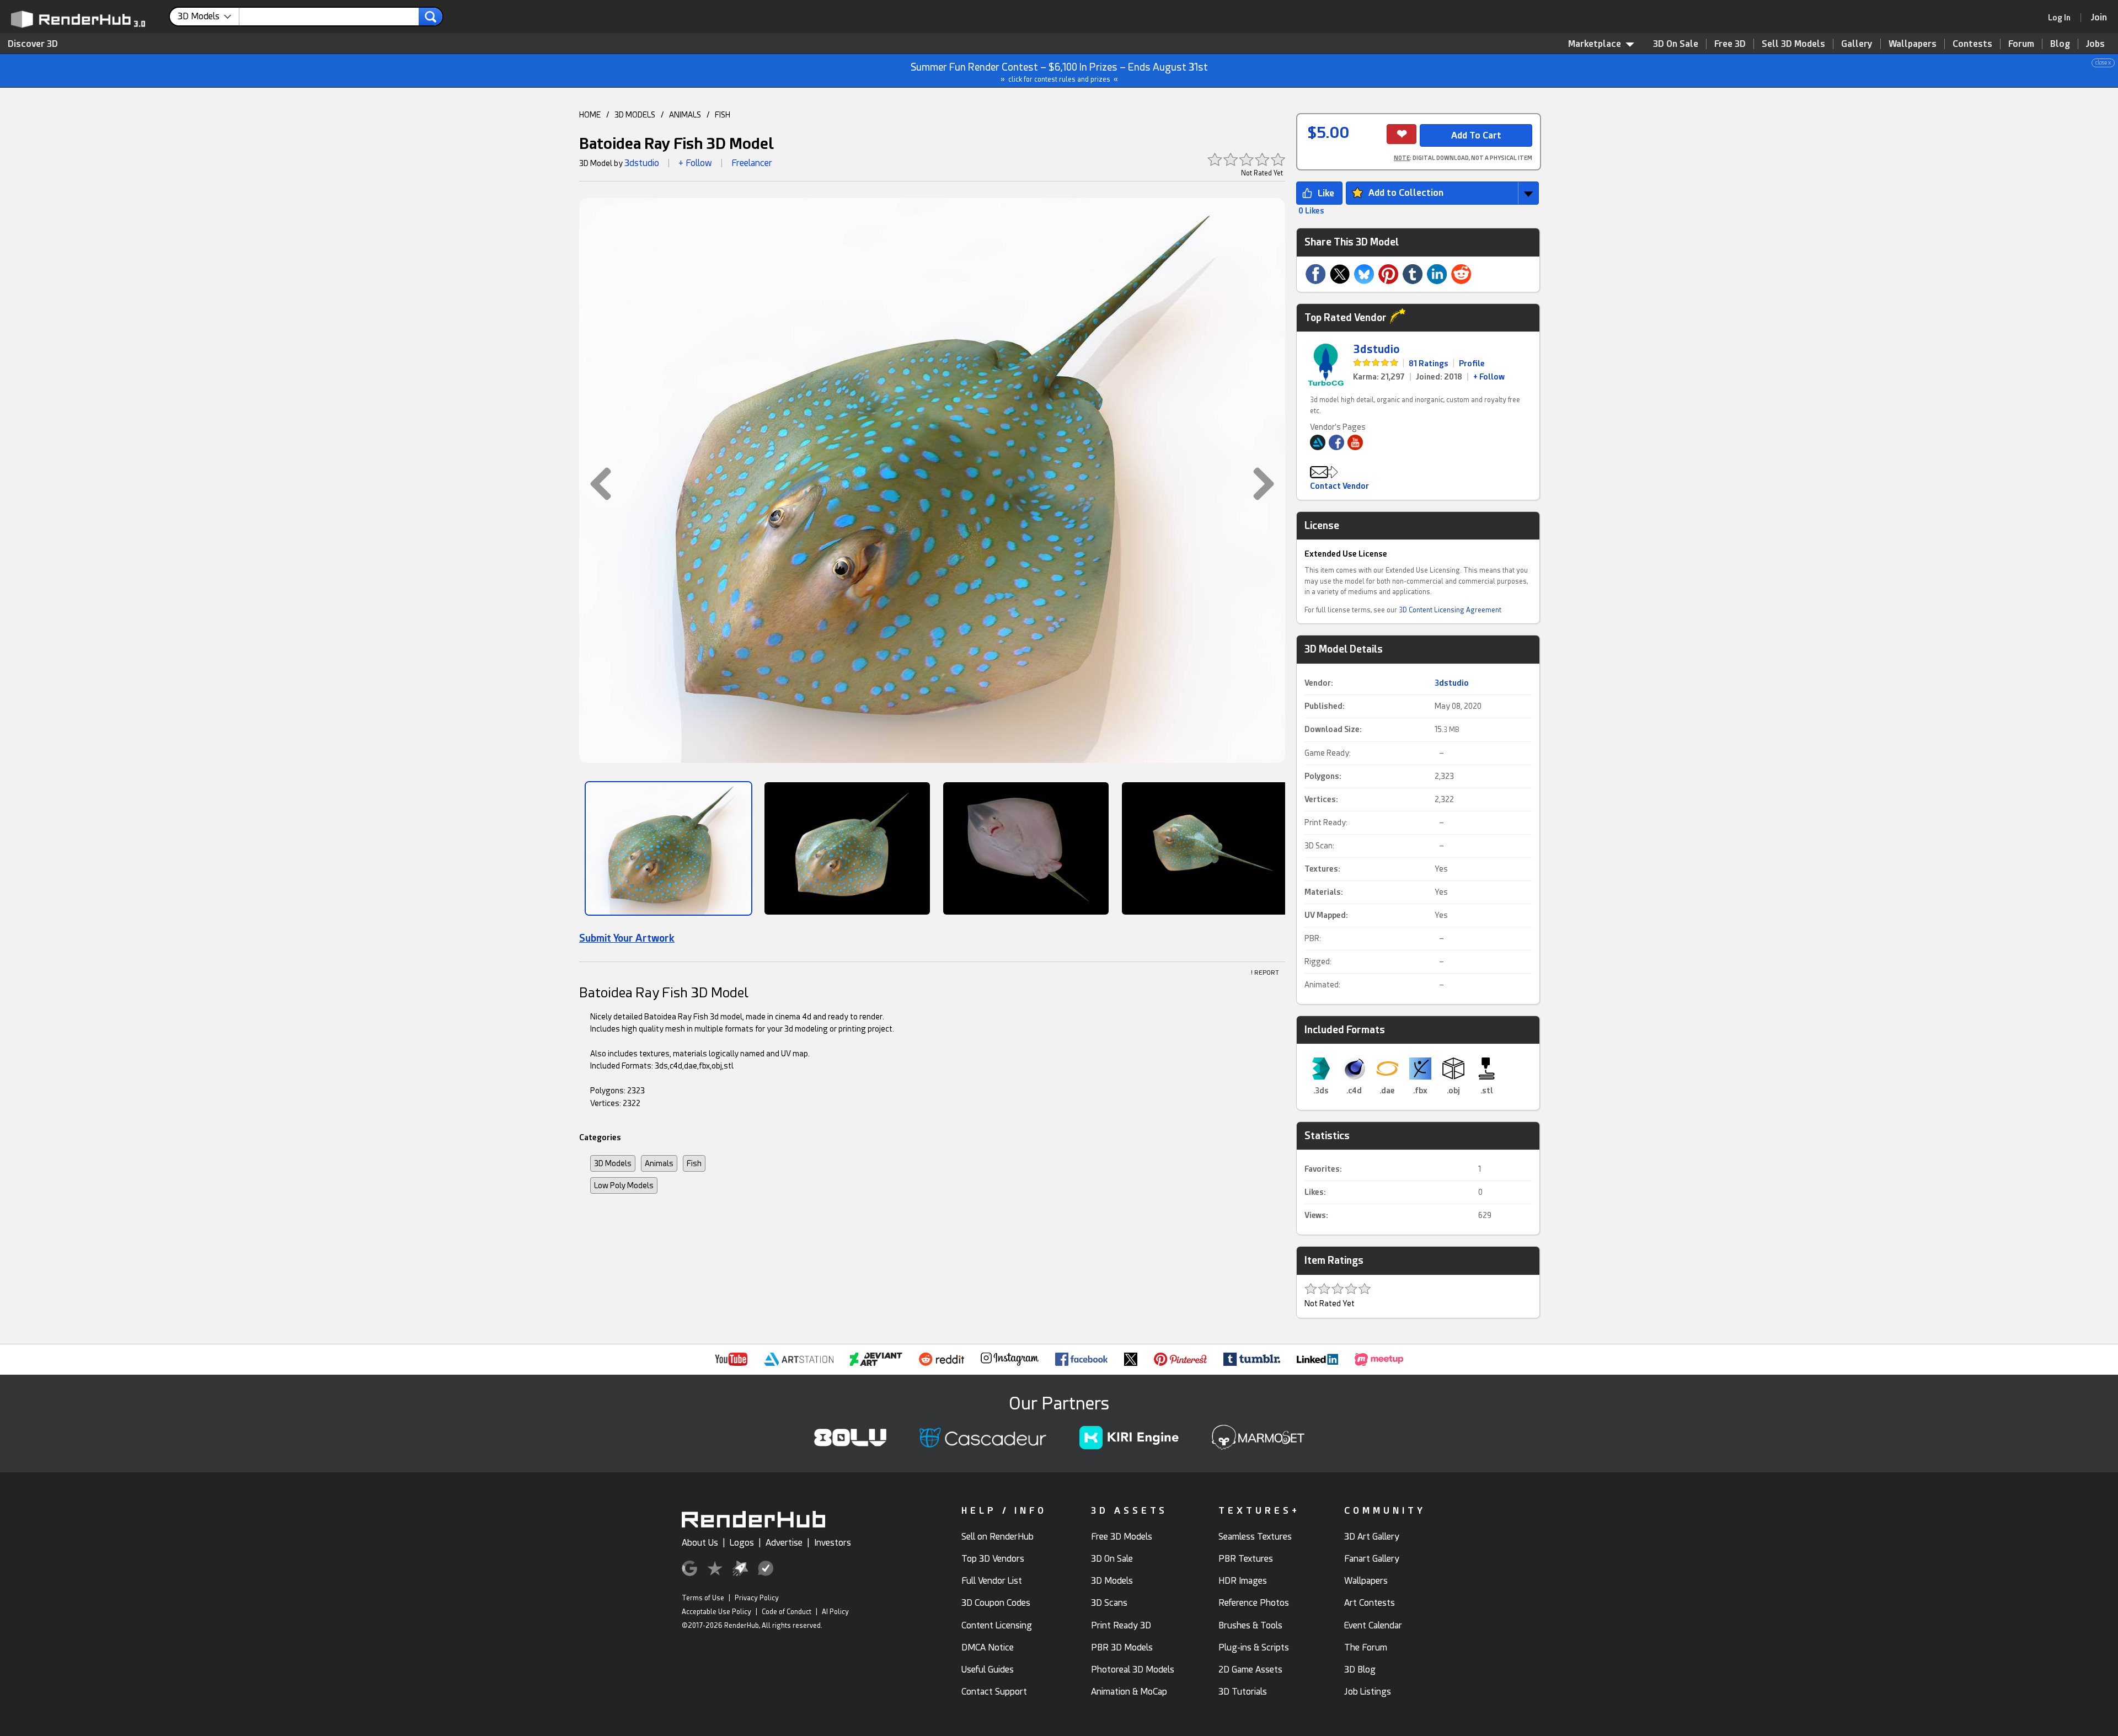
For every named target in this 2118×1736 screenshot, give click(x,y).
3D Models (613, 1163)
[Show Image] (668, 848)
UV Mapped (1325, 915)
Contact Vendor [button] (1339, 486)
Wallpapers (1913, 44)
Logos (742, 1543)
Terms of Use (703, 1598)
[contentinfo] (208, 17)
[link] (2063, 18)
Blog (2060, 44)
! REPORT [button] (1265, 973)
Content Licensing (997, 1625)
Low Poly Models (624, 1185)
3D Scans (1109, 1603)
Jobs (2095, 44)
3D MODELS (635, 115)
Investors (833, 1543)
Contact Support (994, 1692)
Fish (694, 1163)
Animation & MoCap (1129, 1692)
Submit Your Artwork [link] (627, 938)
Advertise (784, 1543)
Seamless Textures (1255, 1537)
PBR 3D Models (1122, 1647)
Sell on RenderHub (998, 1537)
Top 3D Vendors (993, 1559)
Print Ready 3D (1121, 1625)
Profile (1472, 364)
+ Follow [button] (695, 163)
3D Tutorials (1243, 1692)
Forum (2021, 44)
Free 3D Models (1122, 1537)
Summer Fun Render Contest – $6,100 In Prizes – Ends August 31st (1511, 71)
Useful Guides (988, 1670)
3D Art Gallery (1372, 1537)
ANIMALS (685, 115)
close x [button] (2103, 63)
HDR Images (1243, 1581)
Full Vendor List (992, 1581)
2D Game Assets (1250, 1670)
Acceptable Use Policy (716, 1612)
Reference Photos (1254, 1603)
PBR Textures (1246, 1559)
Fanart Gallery (1372, 1559)
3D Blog (1360, 1670)
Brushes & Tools (1250, 1625)
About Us (700, 1543)
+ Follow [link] (1489, 377)
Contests (1972, 44)
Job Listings (1368, 1692)
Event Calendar (1373, 1625)
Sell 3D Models (1793, 44)
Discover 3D (33, 44)
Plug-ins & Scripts (1254, 1647)
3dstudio (642, 163)
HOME (590, 115)
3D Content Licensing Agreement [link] (1450, 610)
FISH (723, 115)
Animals (659, 1163)
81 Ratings (1429, 364)
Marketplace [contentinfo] (1595, 44)
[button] (595, 484)
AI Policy (835, 1612)
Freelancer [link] (752, 163)
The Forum (1366, 1647)
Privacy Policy (757, 1598)
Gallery (1857, 44)
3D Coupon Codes (996, 1603)
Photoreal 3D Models (1133, 1670)
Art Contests (1370, 1603)
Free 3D (1730, 44)
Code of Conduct (787, 1612)
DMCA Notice (988, 1647)
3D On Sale (1676, 44)
